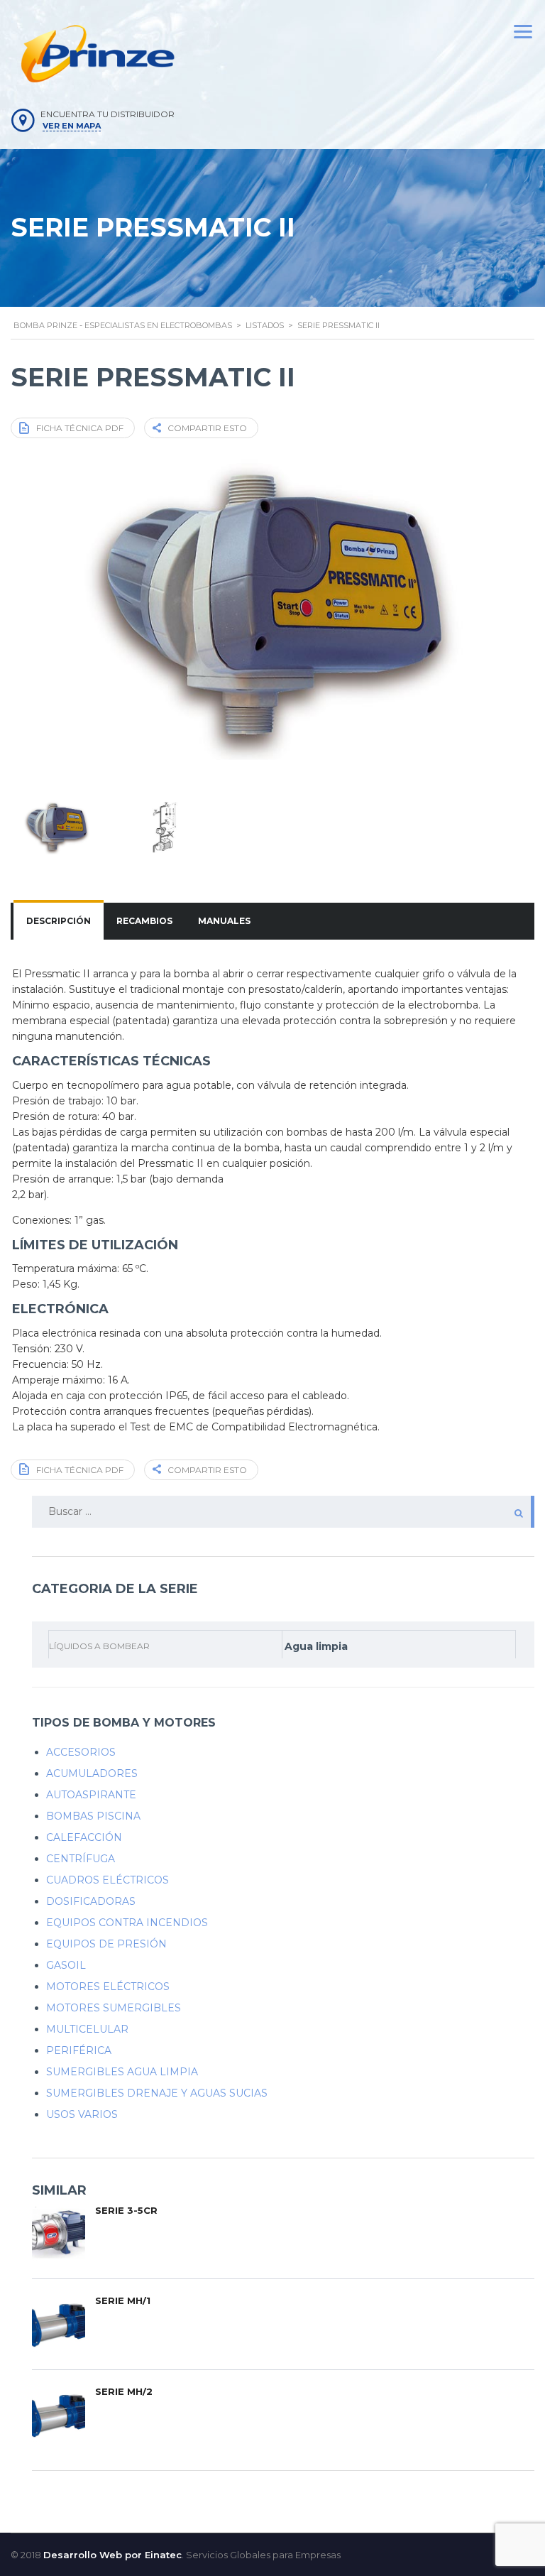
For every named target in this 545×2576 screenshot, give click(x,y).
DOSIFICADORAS (91, 1901)
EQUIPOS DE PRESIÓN (106, 1944)
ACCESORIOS (81, 1752)
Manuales (224, 921)
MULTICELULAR (87, 2029)
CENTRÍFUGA (81, 1859)
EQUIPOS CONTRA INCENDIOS (127, 1923)
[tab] (59, 921)
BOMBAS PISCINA (93, 1816)
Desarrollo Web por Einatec (112, 2555)
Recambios (144, 921)
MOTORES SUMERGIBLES (114, 2008)
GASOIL (66, 1965)
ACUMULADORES (92, 1773)
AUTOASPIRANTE (91, 1795)
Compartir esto (207, 428)
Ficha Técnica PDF (80, 428)
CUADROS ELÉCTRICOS (108, 1880)
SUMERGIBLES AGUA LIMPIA (122, 2072)
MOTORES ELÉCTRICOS (108, 1987)
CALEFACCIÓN (84, 1837)
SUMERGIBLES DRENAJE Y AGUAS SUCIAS (157, 2093)
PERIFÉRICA (79, 2050)
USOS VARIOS (82, 2114)
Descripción (59, 921)
